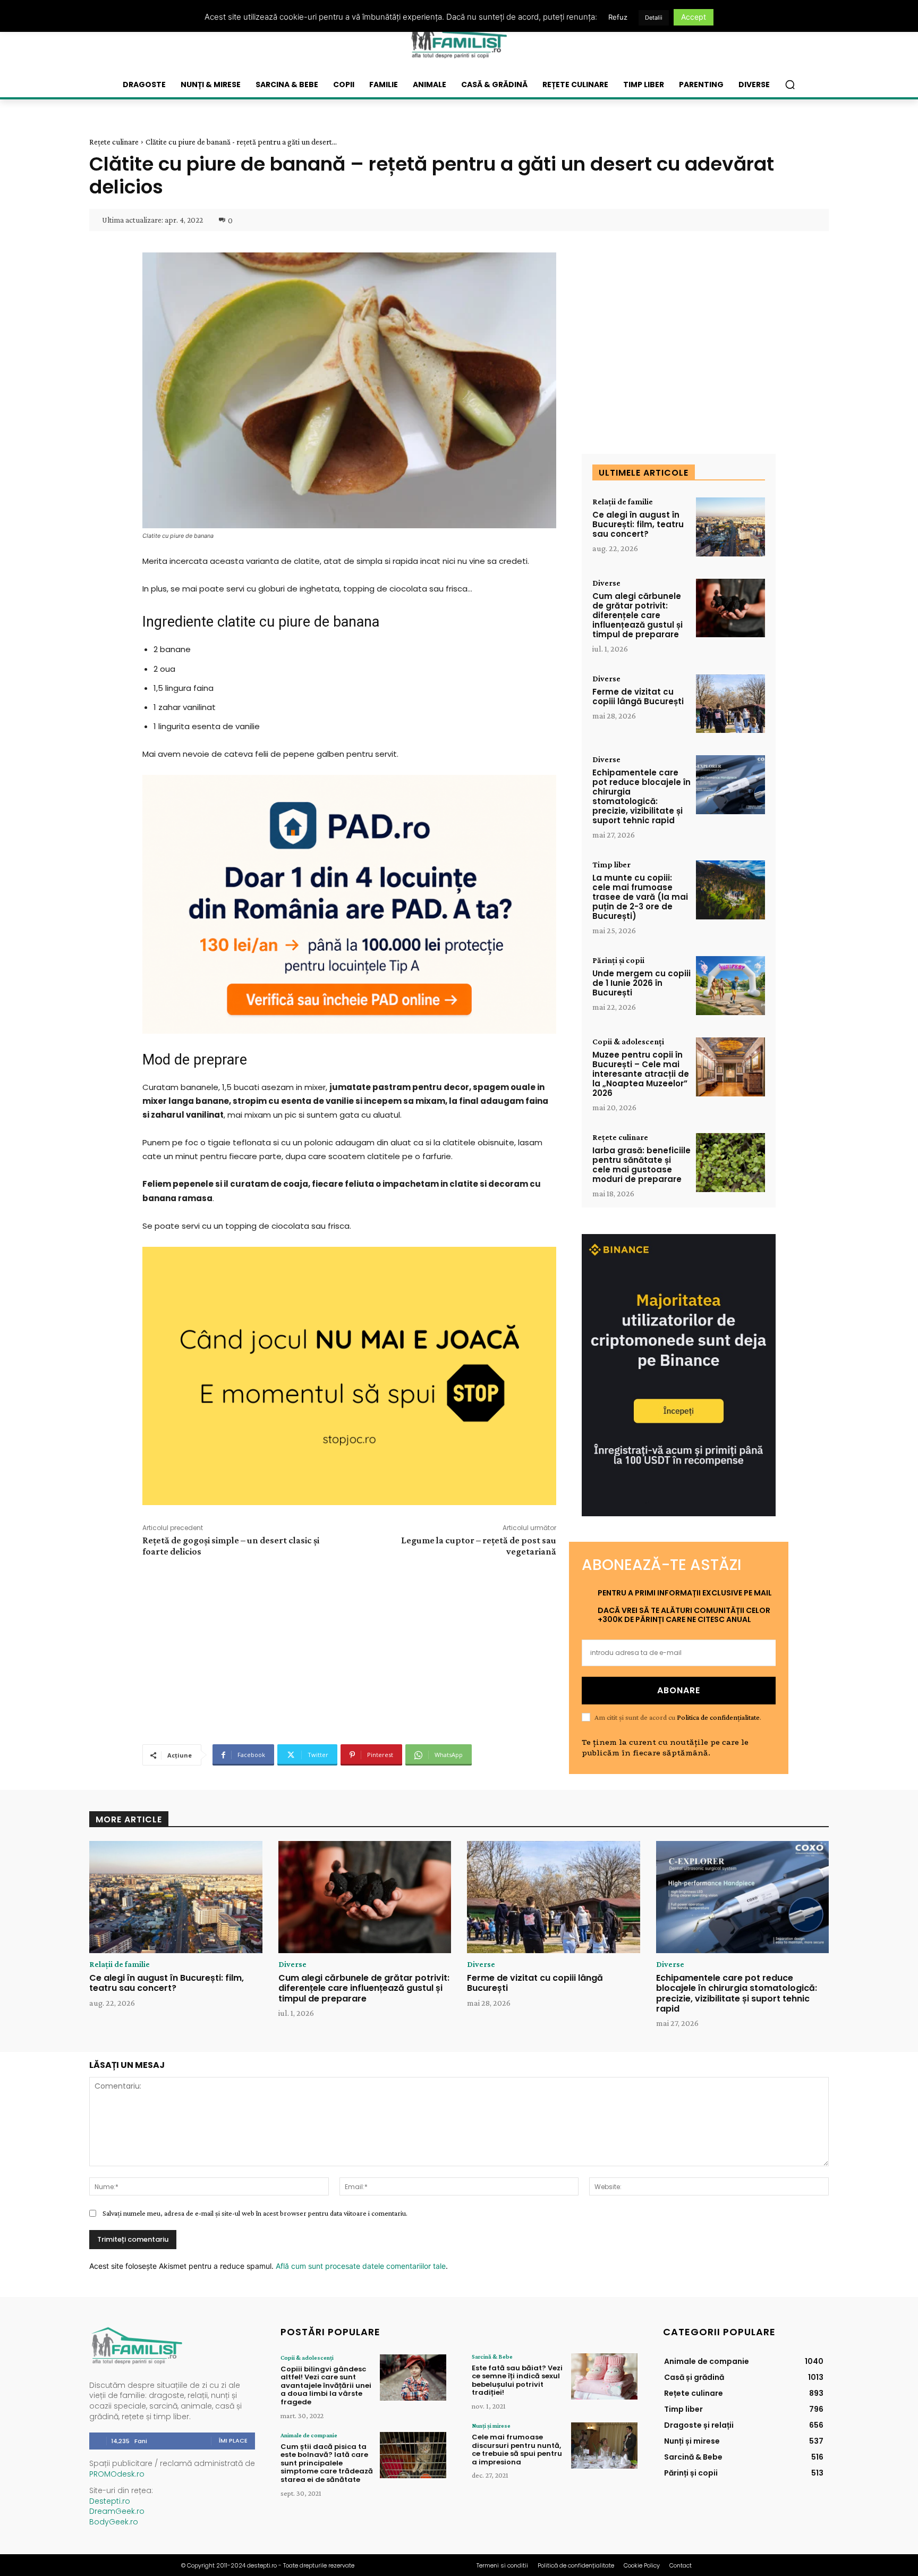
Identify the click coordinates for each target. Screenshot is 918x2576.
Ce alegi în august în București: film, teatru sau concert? (638, 524)
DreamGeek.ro (117, 2511)
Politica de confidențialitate (718, 1717)
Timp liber (611, 865)
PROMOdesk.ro (117, 2474)
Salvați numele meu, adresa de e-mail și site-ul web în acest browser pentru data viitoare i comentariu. (255, 2213)
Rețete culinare (114, 142)
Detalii (654, 18)
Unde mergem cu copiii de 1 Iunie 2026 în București (641, 983)
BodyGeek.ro (114, 2522)
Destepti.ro (110, 2501)
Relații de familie (623, 502)
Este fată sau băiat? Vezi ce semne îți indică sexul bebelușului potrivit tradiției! (517, 2380)
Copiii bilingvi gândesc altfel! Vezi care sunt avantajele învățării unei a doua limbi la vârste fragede (326, 2385)
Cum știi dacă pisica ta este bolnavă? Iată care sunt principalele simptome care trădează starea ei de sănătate (327, 2463)
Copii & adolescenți (628, 1042)
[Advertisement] (349, 1649)
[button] (790, 85)
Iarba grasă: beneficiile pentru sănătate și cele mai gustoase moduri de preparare (641, 1165)
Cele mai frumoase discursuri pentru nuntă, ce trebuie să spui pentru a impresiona (517, 2450)
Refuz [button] (618, 17)
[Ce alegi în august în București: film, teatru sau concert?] (730, 527)
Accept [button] (694, 17)
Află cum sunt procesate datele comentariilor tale (361, 2266)
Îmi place (233, 2440)
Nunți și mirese (491, 2426)
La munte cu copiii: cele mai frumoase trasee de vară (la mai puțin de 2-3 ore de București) (640, 897)
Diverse (606, 583)
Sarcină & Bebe (492, 2357)
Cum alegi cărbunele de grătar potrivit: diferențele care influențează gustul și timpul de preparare (637, 615)
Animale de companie (309, 2435)
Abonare (679, 1690)
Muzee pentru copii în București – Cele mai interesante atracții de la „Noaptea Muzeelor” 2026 (641, 1074)
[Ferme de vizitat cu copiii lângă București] (730, 704)
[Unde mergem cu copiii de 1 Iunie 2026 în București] (730, 986)
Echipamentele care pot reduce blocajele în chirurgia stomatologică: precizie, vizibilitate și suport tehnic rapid (641, 796)
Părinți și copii (618, 960)
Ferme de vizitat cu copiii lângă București (638, 696)
